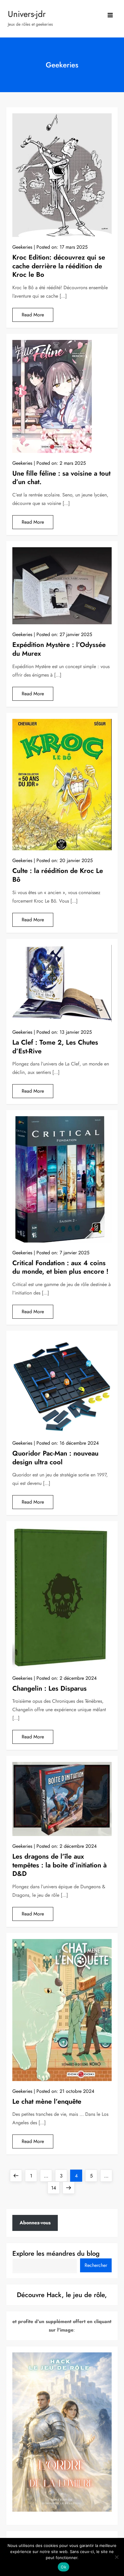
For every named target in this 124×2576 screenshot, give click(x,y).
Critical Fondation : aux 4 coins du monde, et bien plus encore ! (60, 1267)
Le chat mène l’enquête (47, 2101)
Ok (64, 2567)
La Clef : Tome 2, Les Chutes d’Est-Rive (55, 1047)
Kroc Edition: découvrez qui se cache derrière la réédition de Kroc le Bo (59, 266)
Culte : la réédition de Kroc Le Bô (58, 875)
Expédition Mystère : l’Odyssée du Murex (59, 649)
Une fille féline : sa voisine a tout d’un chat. (61, 478)
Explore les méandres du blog (56, 2253)
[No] (116, 2557)
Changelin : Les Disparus (50, 1688)
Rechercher (96, 2265)
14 (55, 2188)
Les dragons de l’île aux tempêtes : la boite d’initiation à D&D (60, 1865)
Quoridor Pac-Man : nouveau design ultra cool (55, 1458)
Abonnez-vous (35, 2223)
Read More (33, 315)
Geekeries (22, 247)
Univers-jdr (27, 14)
